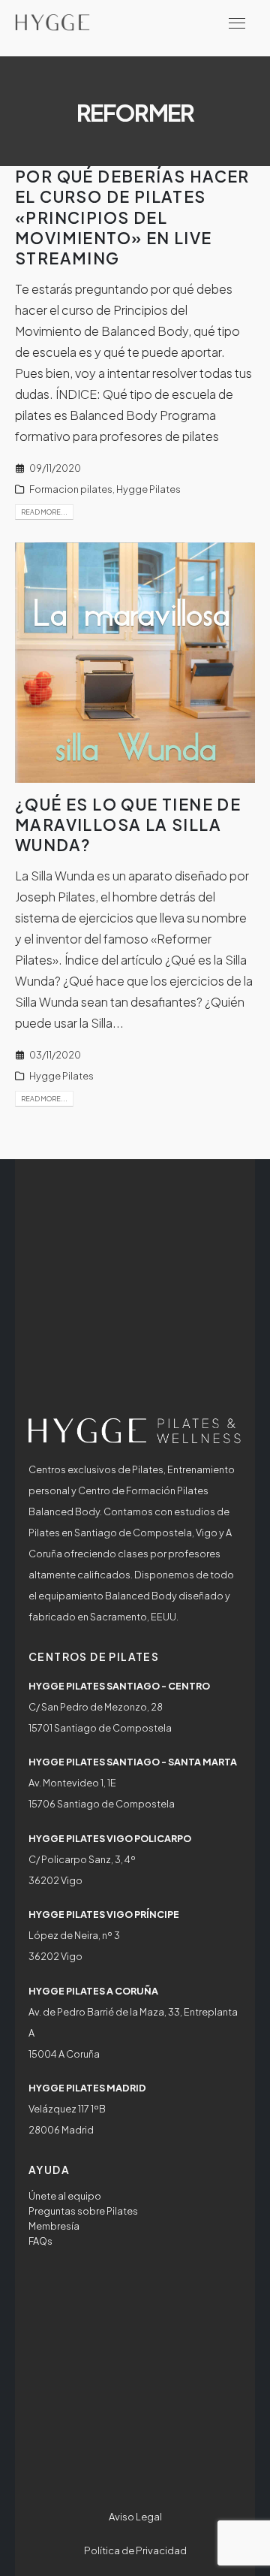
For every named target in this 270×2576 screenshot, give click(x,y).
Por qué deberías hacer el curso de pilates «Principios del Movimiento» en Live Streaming (132, 217)
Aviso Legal (135, 2517)
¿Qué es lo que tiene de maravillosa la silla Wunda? (128, 825)
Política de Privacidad (135, 2550)
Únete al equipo (65, 2196)
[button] (237, 23)
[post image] (135, 663)
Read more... (44, 512)
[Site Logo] (52, 22)
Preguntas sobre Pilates (83, 2211)
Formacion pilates (71, 489)
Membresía (54, 2226)
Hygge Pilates (148, 489)
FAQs (40, 2241)
